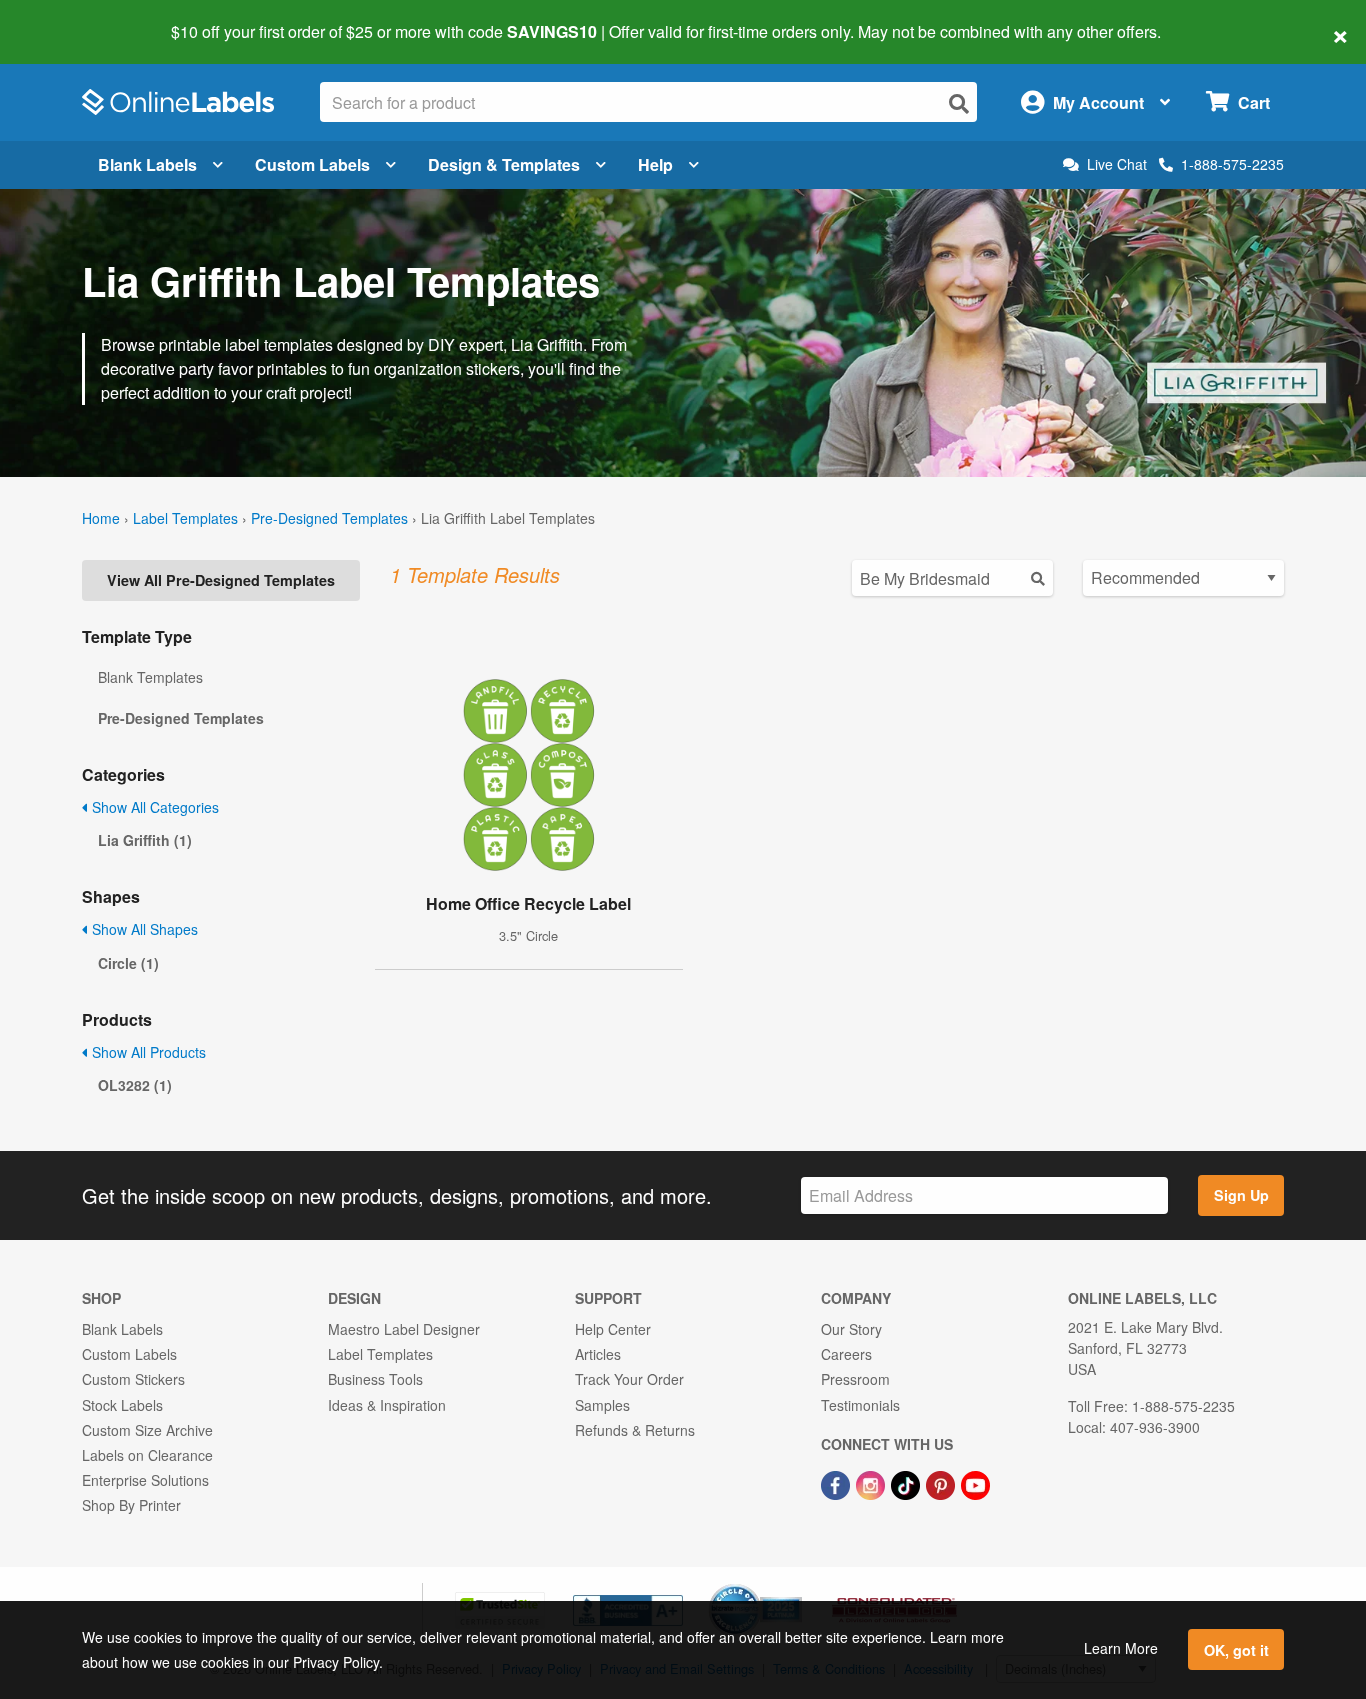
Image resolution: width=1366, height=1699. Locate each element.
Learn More (1121, 1648)
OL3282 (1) (135, 1085)
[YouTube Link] (975, 1483)
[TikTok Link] (907, 1483)
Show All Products (147, 1052)
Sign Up (1241, 1195)
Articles (598, 1354)
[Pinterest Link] (942, 1483)
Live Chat (1117, 164)
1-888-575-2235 (1232, 164)
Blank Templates (150, 677)
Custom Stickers (133, 1379)
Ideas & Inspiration (387, 1405)
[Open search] (959, 103)
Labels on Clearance (147, 1455)
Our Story (851, 1329)
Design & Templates (504, 164)
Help (655, 164)
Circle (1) (128, 963)
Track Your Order (629, 1379)
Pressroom (855, 1379)
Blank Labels (147, 164)
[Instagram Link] (872, 1483)
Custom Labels (312, 164)
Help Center (613, 1329)
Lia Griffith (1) (145, 840)
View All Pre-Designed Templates (221, 580)
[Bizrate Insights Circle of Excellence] (795, 1586)
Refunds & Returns (635, 1430)
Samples (602, 1405)
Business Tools (375, 1379)
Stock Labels (122, 1405)
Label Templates (185, 518)
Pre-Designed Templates (329, 518)
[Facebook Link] (837, 1483)
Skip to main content (72, 18)
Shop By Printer (131, 1505)
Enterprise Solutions (145, 1480)
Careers (846, 1354)
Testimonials (860, 1405)
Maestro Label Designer (404, 1329)
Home (101, 518)
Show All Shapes (143, 929)
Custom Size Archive (147, 1430)
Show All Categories (153, 807)
